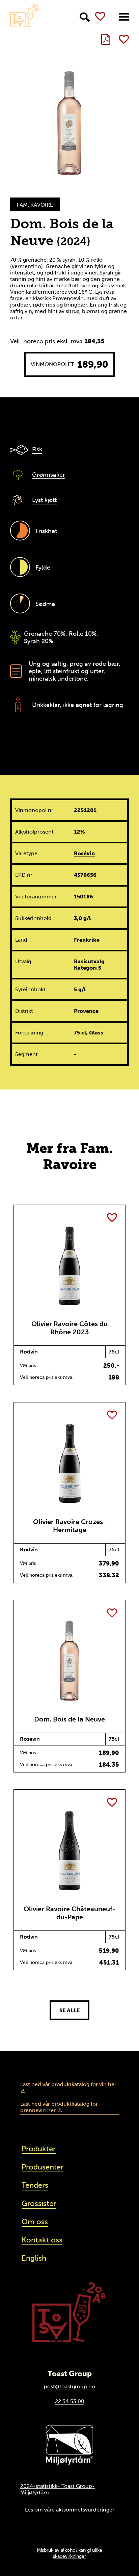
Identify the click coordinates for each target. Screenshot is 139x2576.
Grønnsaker (49, 475)
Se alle (69, 2010)
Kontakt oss (42, 2240)
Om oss (35, 2222)
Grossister (39, 2203)
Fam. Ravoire (35, 205)
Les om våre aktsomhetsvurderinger (70, 2510)
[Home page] (25, 15)
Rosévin (84, 853)
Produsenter (43, 2167)
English (34, 2258)
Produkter (39, 2149)
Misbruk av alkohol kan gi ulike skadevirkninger (69, 2553)
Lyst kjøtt (44, 500)
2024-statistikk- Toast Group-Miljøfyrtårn (58, 2489)
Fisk (37, 449)
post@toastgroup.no (69, 2386)
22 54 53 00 (70, 2401)
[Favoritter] (100, 16)
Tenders (35, 2185)
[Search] (85, 17)
